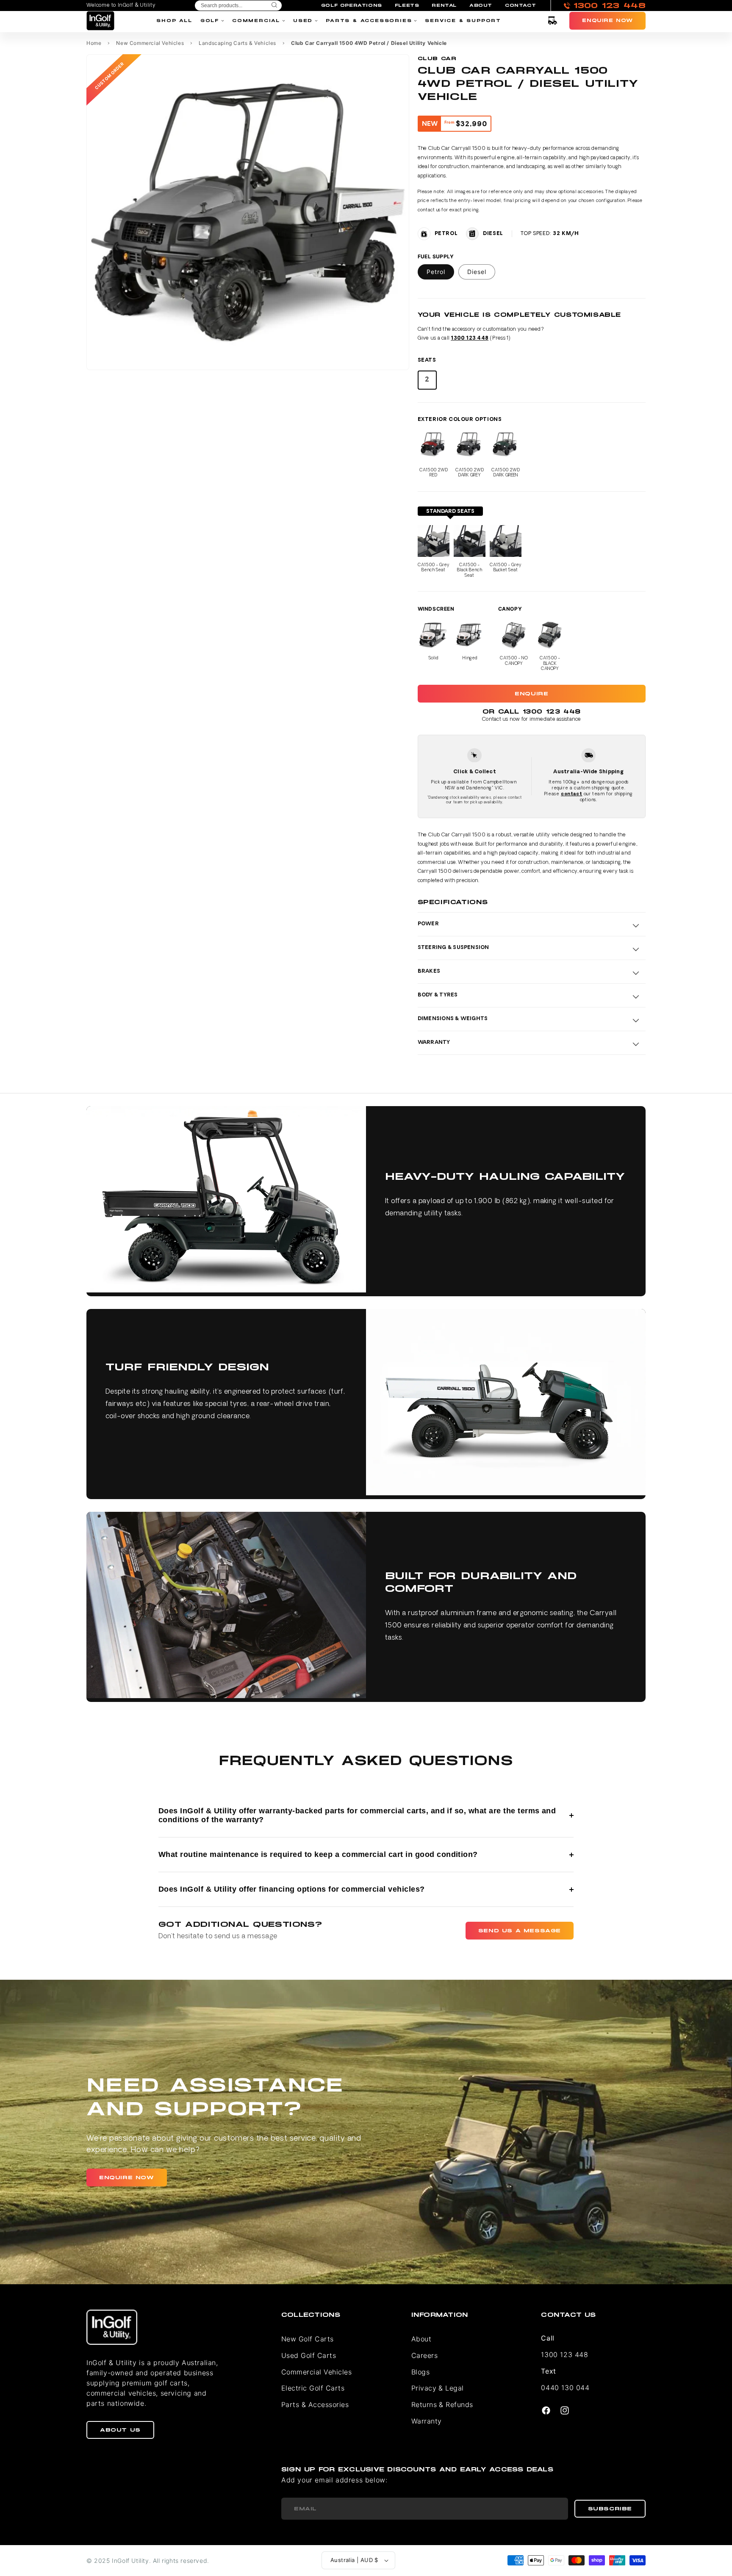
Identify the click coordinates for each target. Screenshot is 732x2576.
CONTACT (520, 6)
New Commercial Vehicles (150, 43)
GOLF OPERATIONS (352, 6)
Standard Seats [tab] (450, 512)
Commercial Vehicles (316, 2372)
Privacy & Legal (438, 2388)
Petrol (436, 272)
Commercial (256, 21)
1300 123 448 (470, 338)
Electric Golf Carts (313, 2388)
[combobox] (238, 6)
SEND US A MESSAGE (520, 1931)
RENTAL (444, 6)
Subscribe (610, 2509)
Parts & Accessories (369, 21)
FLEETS (407, 6)
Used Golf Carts (309, 2355)
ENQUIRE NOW (127, 2178)
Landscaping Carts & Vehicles (237, 43)
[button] (552, 21)
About (421, 2339)
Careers (424, 2355)
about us (120, 2430)
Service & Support (463, 21)
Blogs (420, 2372)
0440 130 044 (565, 2388)
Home (94, 43)
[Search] (274, 6)
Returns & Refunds (442, 2404)
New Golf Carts (308, 2339)
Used (303, 21)
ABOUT (481, 6)
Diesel (477, 272)
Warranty (427, 2421)
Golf (210, 21)
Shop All (174, 21)
